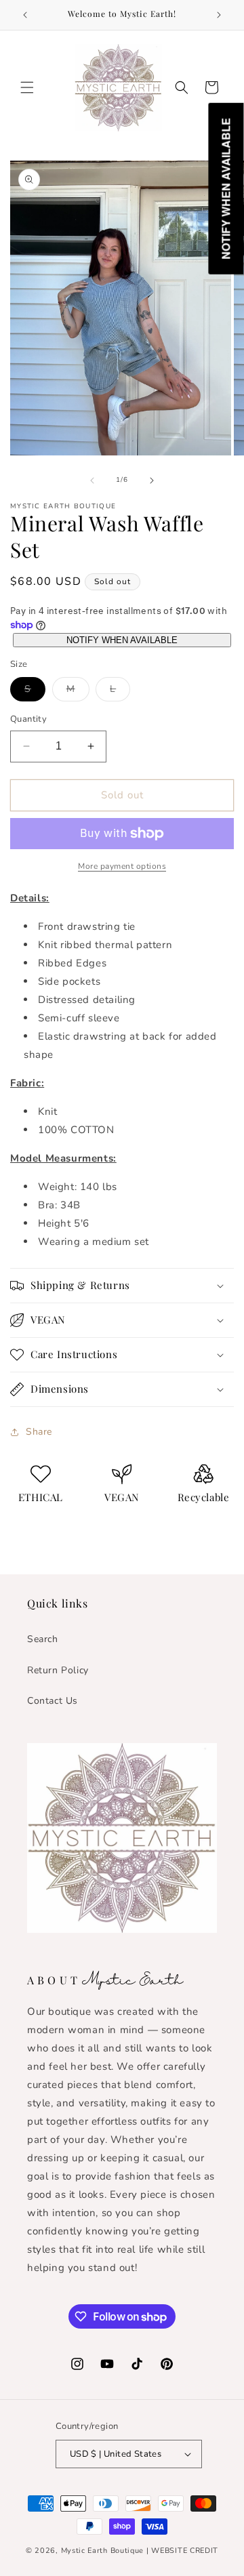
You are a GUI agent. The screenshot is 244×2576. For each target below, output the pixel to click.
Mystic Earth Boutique (103, 2551)
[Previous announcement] (25, 15)
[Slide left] (92, 481)
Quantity (28, 719)
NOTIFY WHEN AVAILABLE (122, 640)
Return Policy (58, 1670)
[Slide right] (152, 481)
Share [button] (39, 1432)
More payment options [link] (122, 866)
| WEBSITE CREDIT (182, 2551)
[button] (27, 87)
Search (43, 1639)
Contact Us (53, 1701)
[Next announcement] (219, 15)
